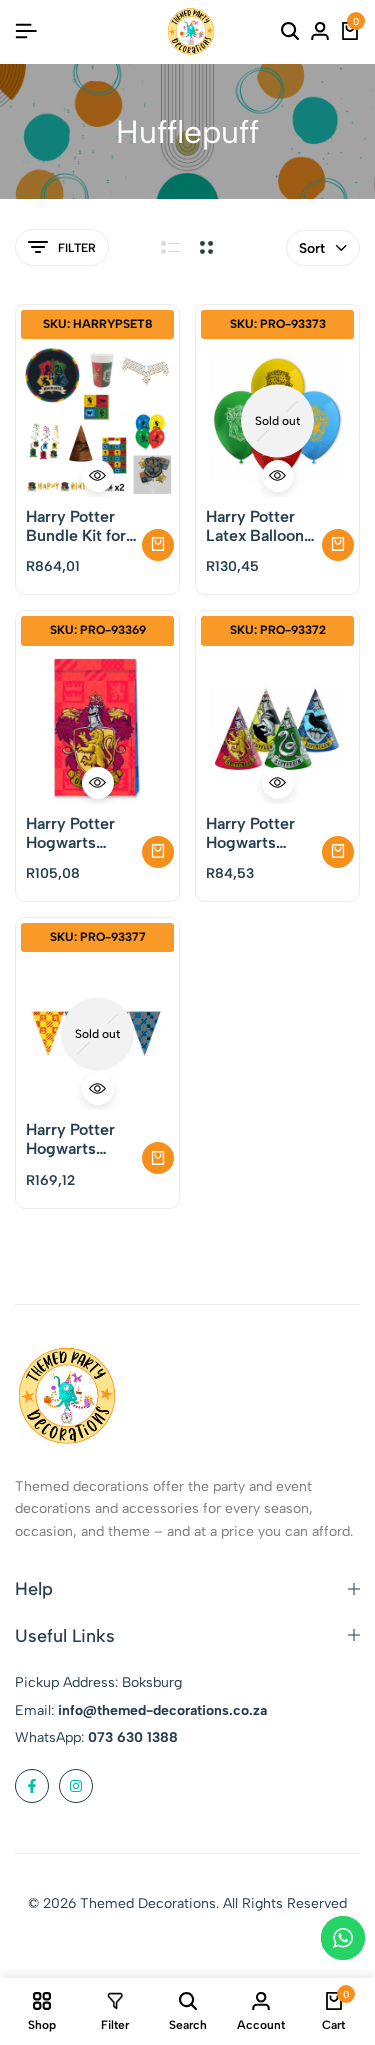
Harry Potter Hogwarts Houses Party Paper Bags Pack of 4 (74, 833)
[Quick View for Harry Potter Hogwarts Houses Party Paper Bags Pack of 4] (98, 783)
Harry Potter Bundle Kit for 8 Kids (76, 526)
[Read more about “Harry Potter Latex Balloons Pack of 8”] (338, 545)
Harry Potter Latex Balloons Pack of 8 (259, 526)
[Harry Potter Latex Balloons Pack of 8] (277, 420)
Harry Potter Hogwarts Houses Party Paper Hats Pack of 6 (254, 833)
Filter (77, 248)
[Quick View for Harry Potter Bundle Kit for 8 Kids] (98, 476)
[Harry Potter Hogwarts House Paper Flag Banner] (97, 1033)
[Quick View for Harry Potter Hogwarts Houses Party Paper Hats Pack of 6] (278, 783)
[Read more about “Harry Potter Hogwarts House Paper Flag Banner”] (158, 1158)
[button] (158, 545)
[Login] (320, 32)
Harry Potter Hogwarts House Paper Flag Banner (72, 1139)
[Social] (32, 1786)
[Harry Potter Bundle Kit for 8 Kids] (97, 420)
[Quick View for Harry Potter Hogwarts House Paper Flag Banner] (98, 1089)
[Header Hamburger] (26, 31)
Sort (312, 248)
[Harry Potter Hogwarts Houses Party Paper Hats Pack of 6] (277, 727)
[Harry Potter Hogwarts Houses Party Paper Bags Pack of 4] (97, 727)
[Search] (290, 32)
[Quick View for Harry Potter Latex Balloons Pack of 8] (278, 476)
